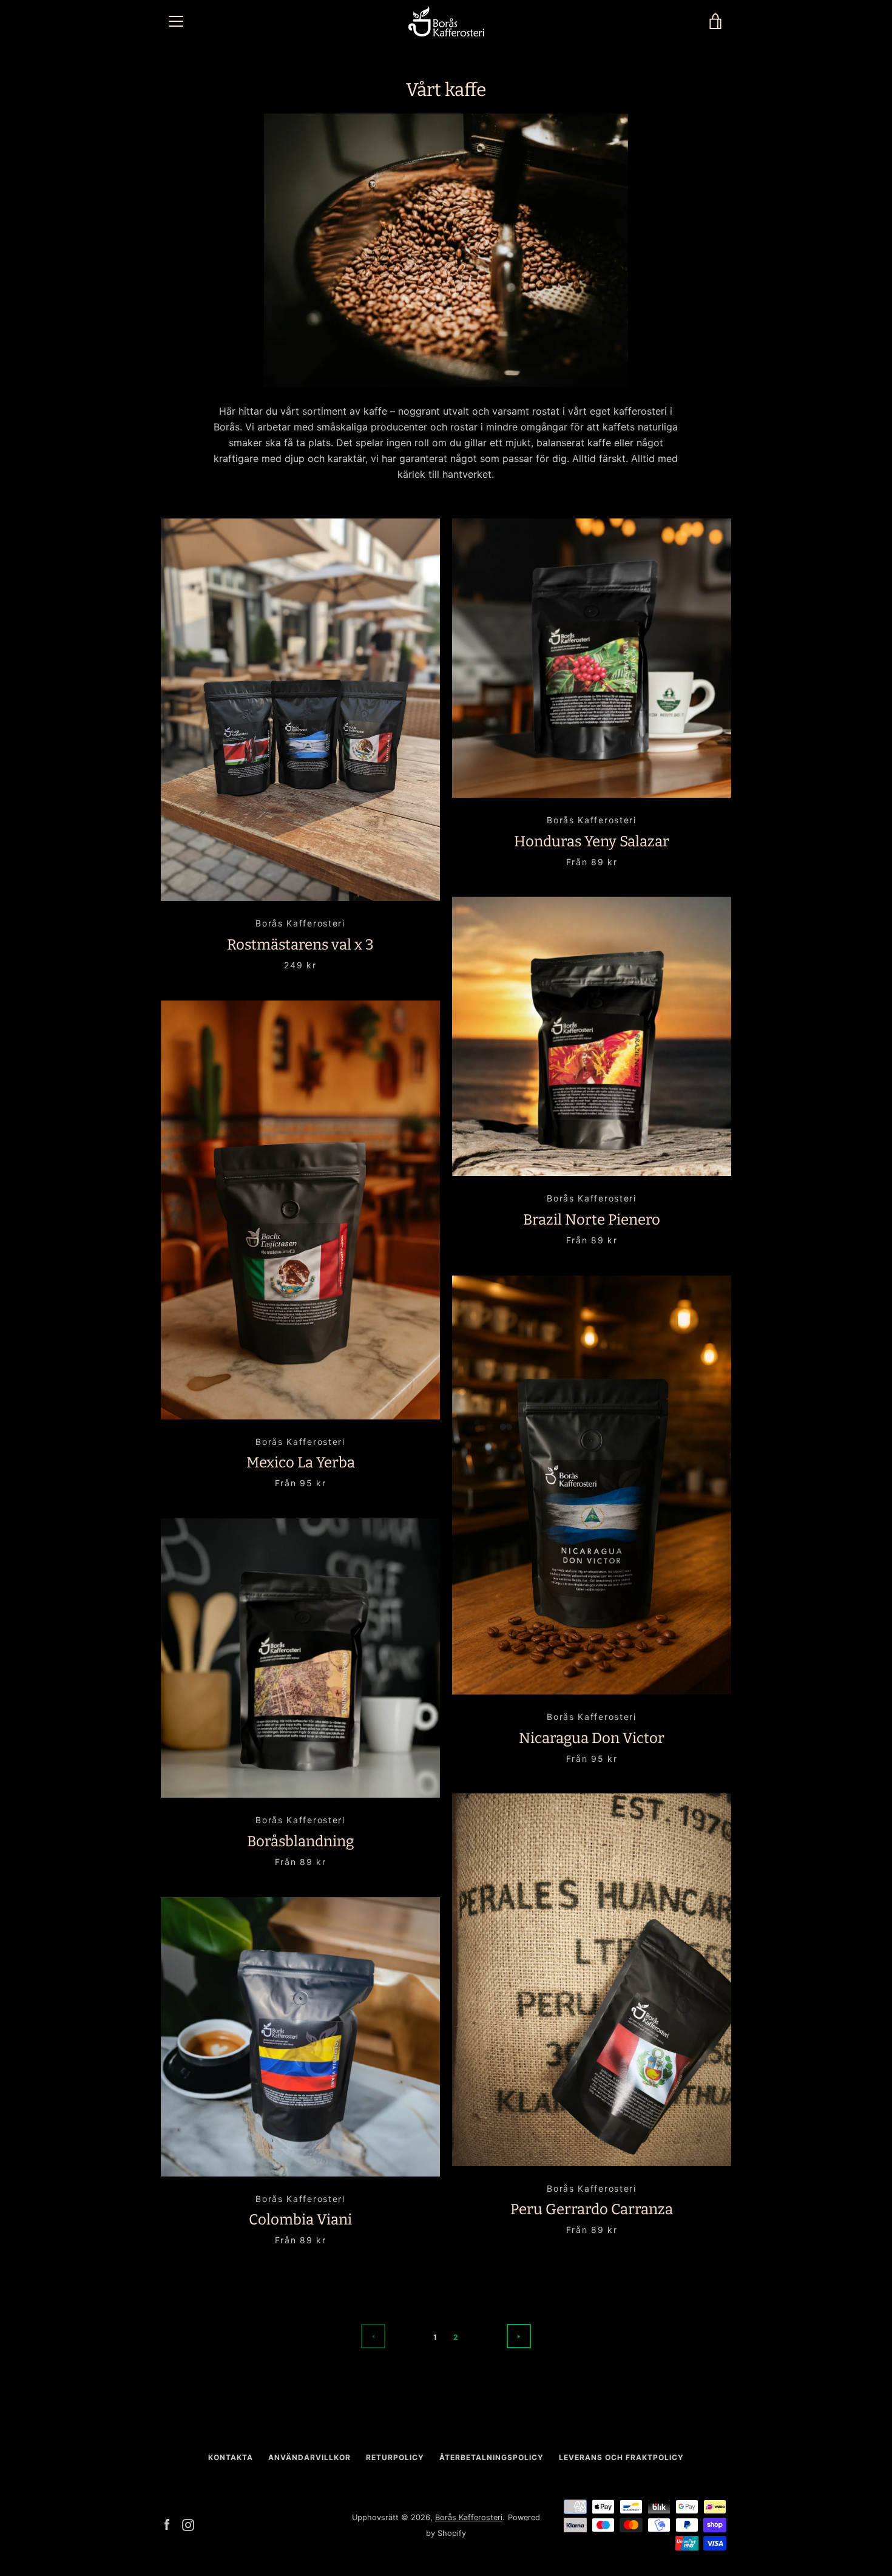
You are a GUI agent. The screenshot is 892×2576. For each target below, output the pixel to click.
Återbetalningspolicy (492, 2457)
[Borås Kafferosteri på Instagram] (188, 2524)
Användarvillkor (309, 2457)
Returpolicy (395, 2457)
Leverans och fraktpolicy (621, 2457)
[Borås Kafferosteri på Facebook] (167, 2524)
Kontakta (231, 2457)
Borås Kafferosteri (469, 2517)
